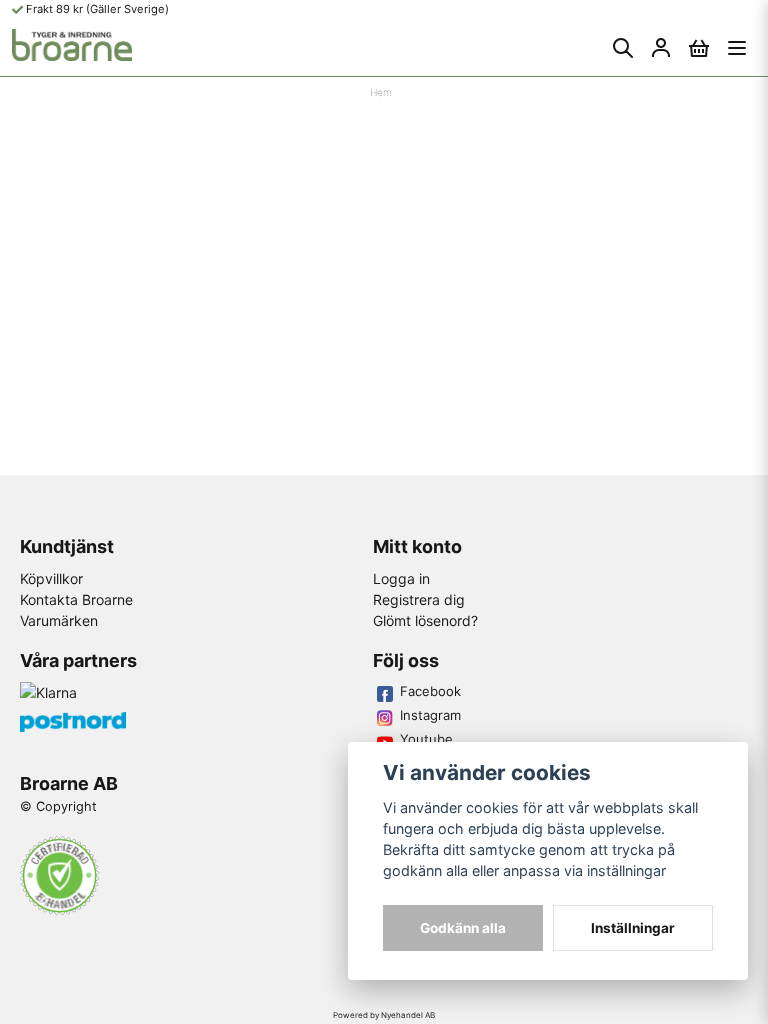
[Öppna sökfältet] (623, 48)
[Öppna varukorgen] (699, 48)
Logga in (401, 578)
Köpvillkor (51, 578)
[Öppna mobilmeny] (737, 48)
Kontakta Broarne (76, 599)
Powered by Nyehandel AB (384, 1015)
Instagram (430, 715)
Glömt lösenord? (425, 620)
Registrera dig (419, 599)
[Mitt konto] (661, 48)
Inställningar (633, 928)
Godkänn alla (463, 928)
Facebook (430, 691)
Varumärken (59, 620)
